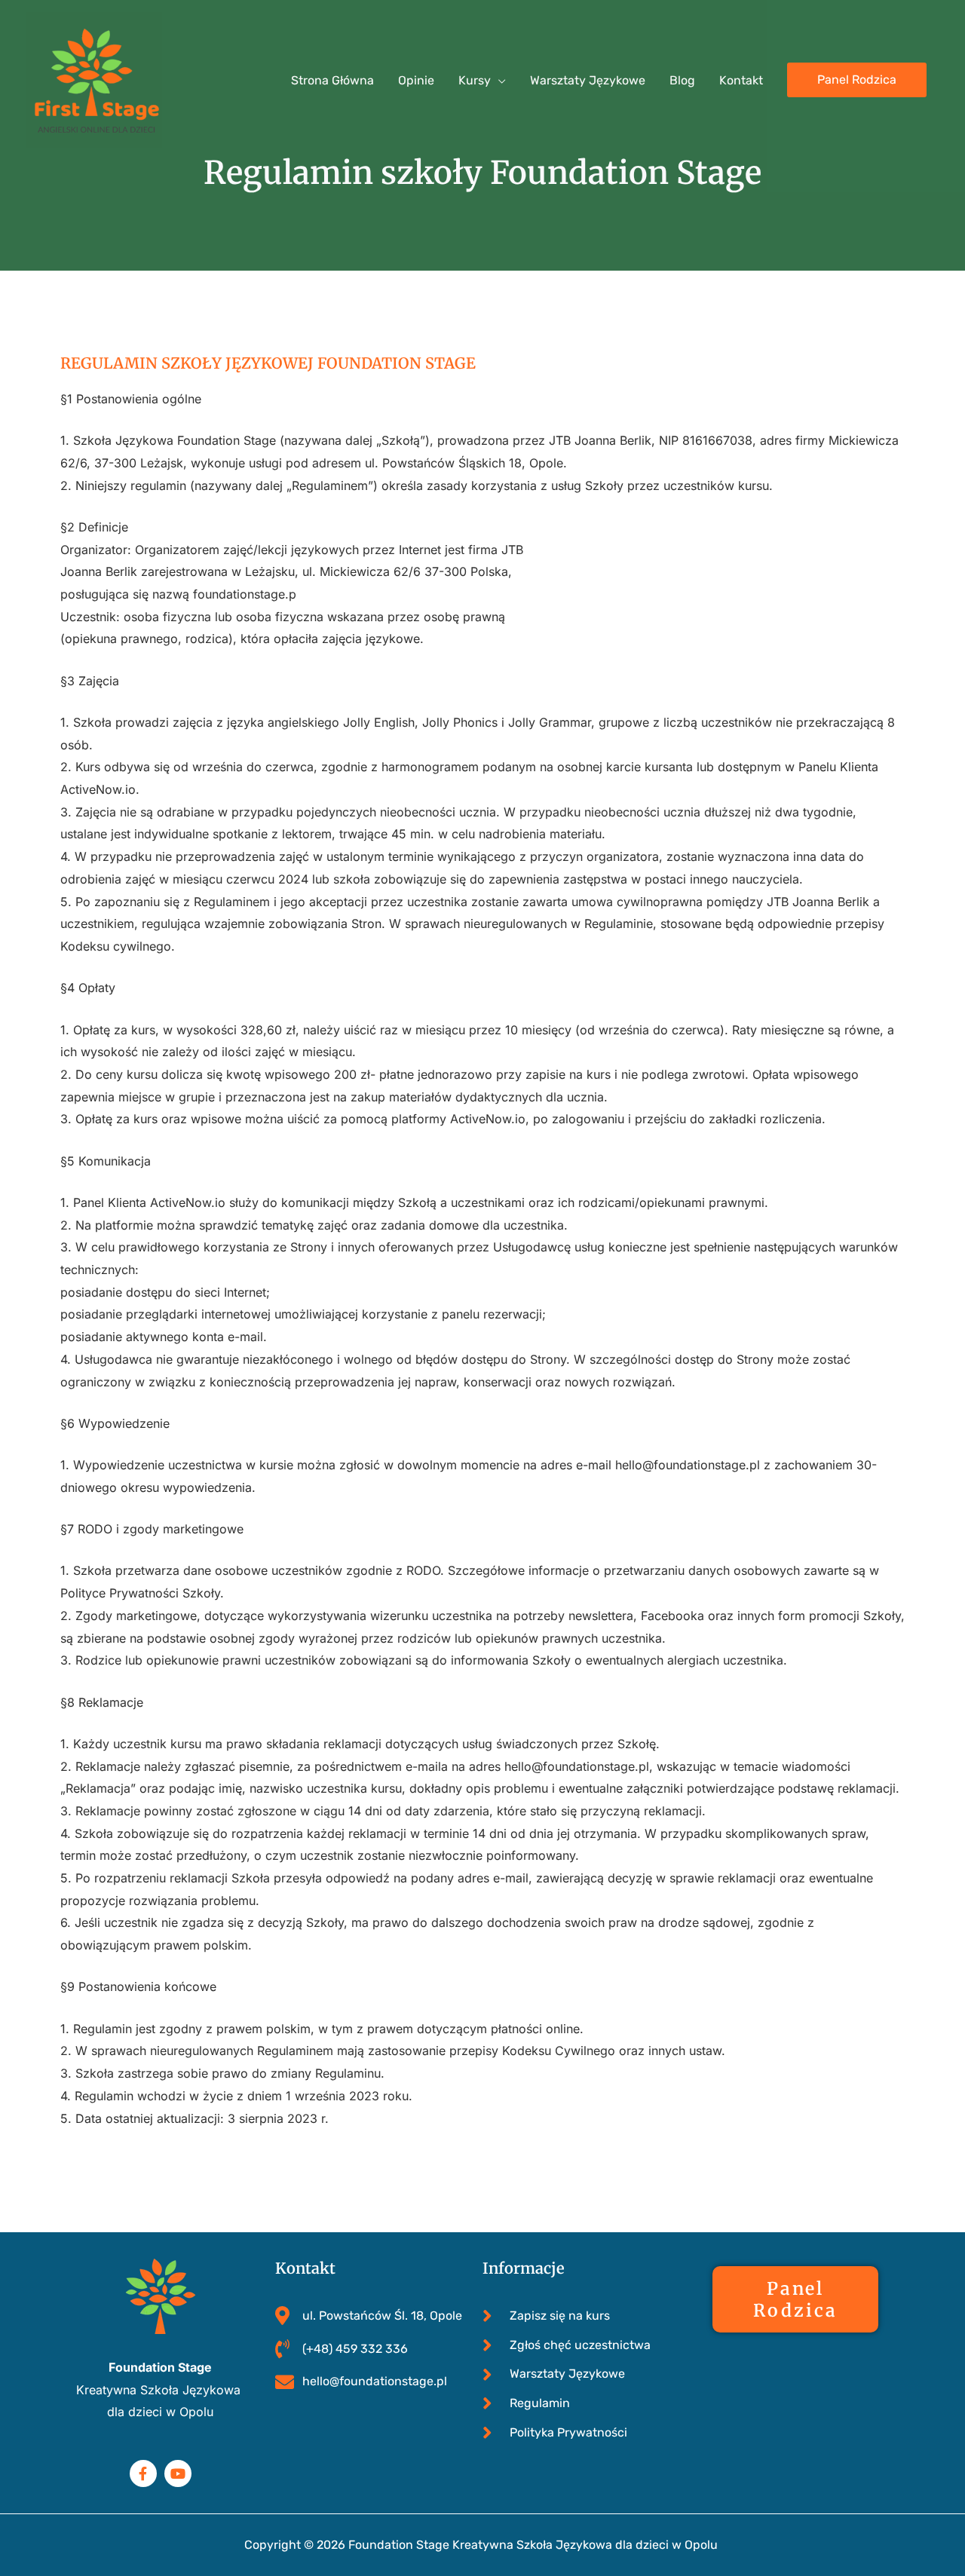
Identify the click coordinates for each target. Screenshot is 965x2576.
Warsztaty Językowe (588, 80)
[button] (857, 80)
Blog (682, 80)
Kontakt (741, 80)
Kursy (475, 80)
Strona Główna (332, 80)
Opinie (416, 80)
